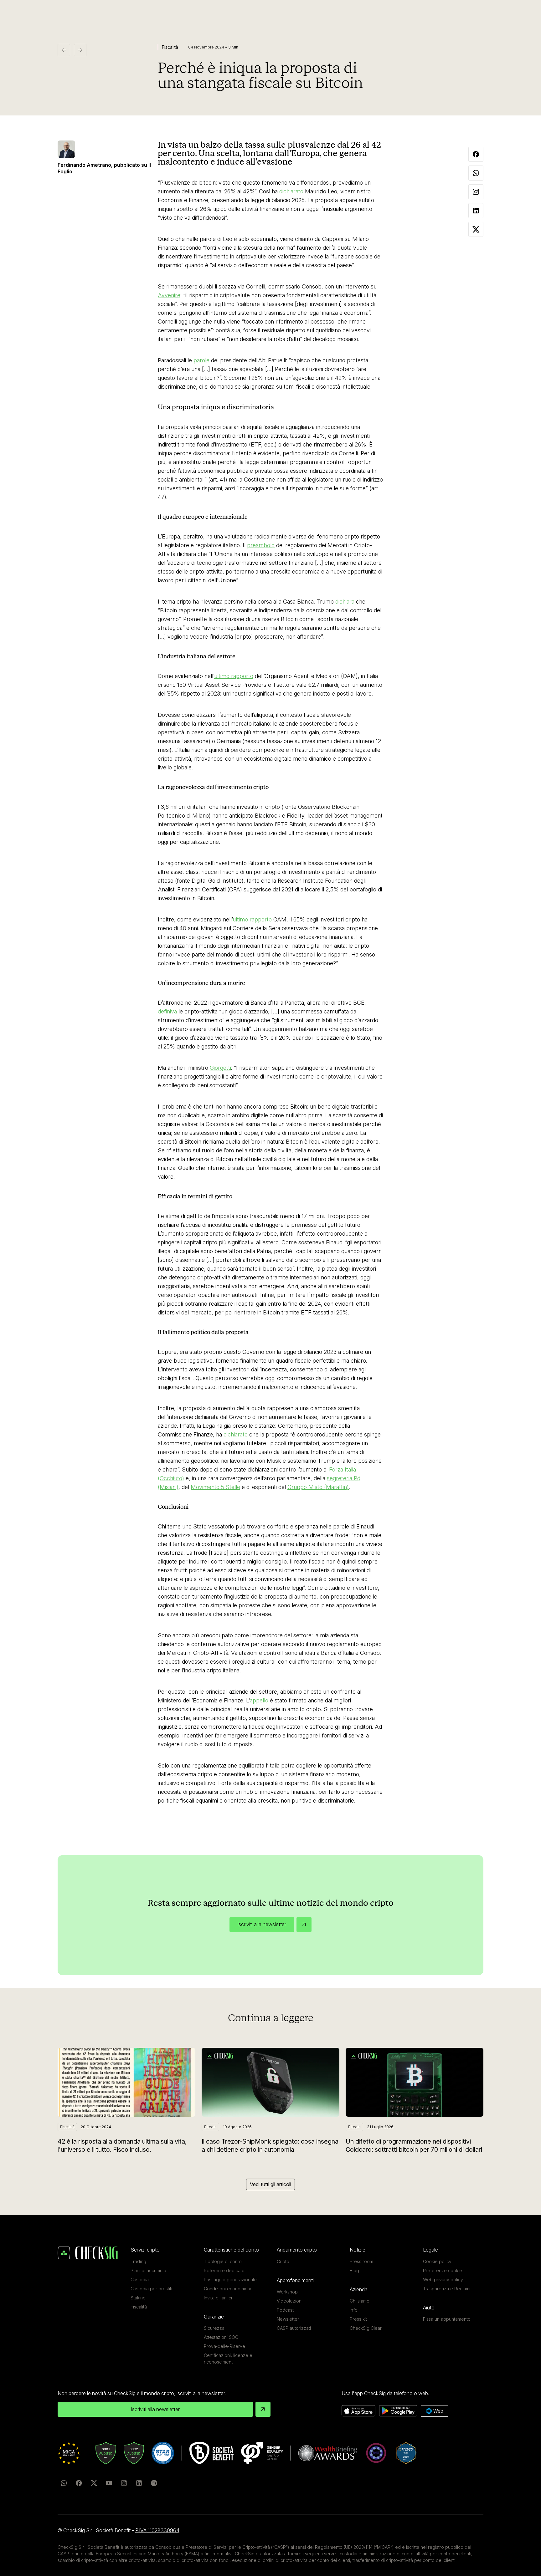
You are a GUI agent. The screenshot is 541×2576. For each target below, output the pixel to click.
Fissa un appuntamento (447, 2319)
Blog (354, 2270)
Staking (138, 2298)
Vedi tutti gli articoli (270, 2184)
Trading (138, 2261)
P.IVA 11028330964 (157, 2530)
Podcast (285, 2310)
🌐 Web (435, 2411)
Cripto (283, 2261)
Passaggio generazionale (230, 2280)
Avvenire (169, 295)
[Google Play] (398, 2411)
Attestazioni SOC (221, 2337)
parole (201, 360)
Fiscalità (139, 2307)
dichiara (345, 602)
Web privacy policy (443, 2280)
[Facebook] (79, 2483)
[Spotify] (154, 2483)
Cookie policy (437, 2261)
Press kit (358, 2319)
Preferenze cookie (443, 2270)
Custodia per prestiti (151, 2289)
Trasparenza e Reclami (447, 2289)
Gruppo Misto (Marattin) (318, 1487)
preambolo (261, 545)
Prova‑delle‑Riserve (224, 2346)
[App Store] (358, 2411)
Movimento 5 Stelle (215, 1487)
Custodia (140, 2280)
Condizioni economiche (228, 2289)
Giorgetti (220, 1068)
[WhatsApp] (64, 2483)
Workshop (287, 2292)
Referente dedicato (224, 2270)
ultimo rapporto (234, 676)
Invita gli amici (218, 2298)
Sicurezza (214, 2328)
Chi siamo (360, 2301)
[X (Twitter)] (94, 2483)
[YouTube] (109, 2483)
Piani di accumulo (148, 2270)
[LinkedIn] (139, 2483)
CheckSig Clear (366, 2328)
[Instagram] (124, 2483)
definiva (167, 1011)
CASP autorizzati (294, 2328)
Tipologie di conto (223, 2261)
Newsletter (288, 2319)
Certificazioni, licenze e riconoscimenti (228, 2359)
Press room (361, 2261)
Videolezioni (290, 2301)
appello (259, 1700)
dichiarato (291, 191)
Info (354, 2310)
